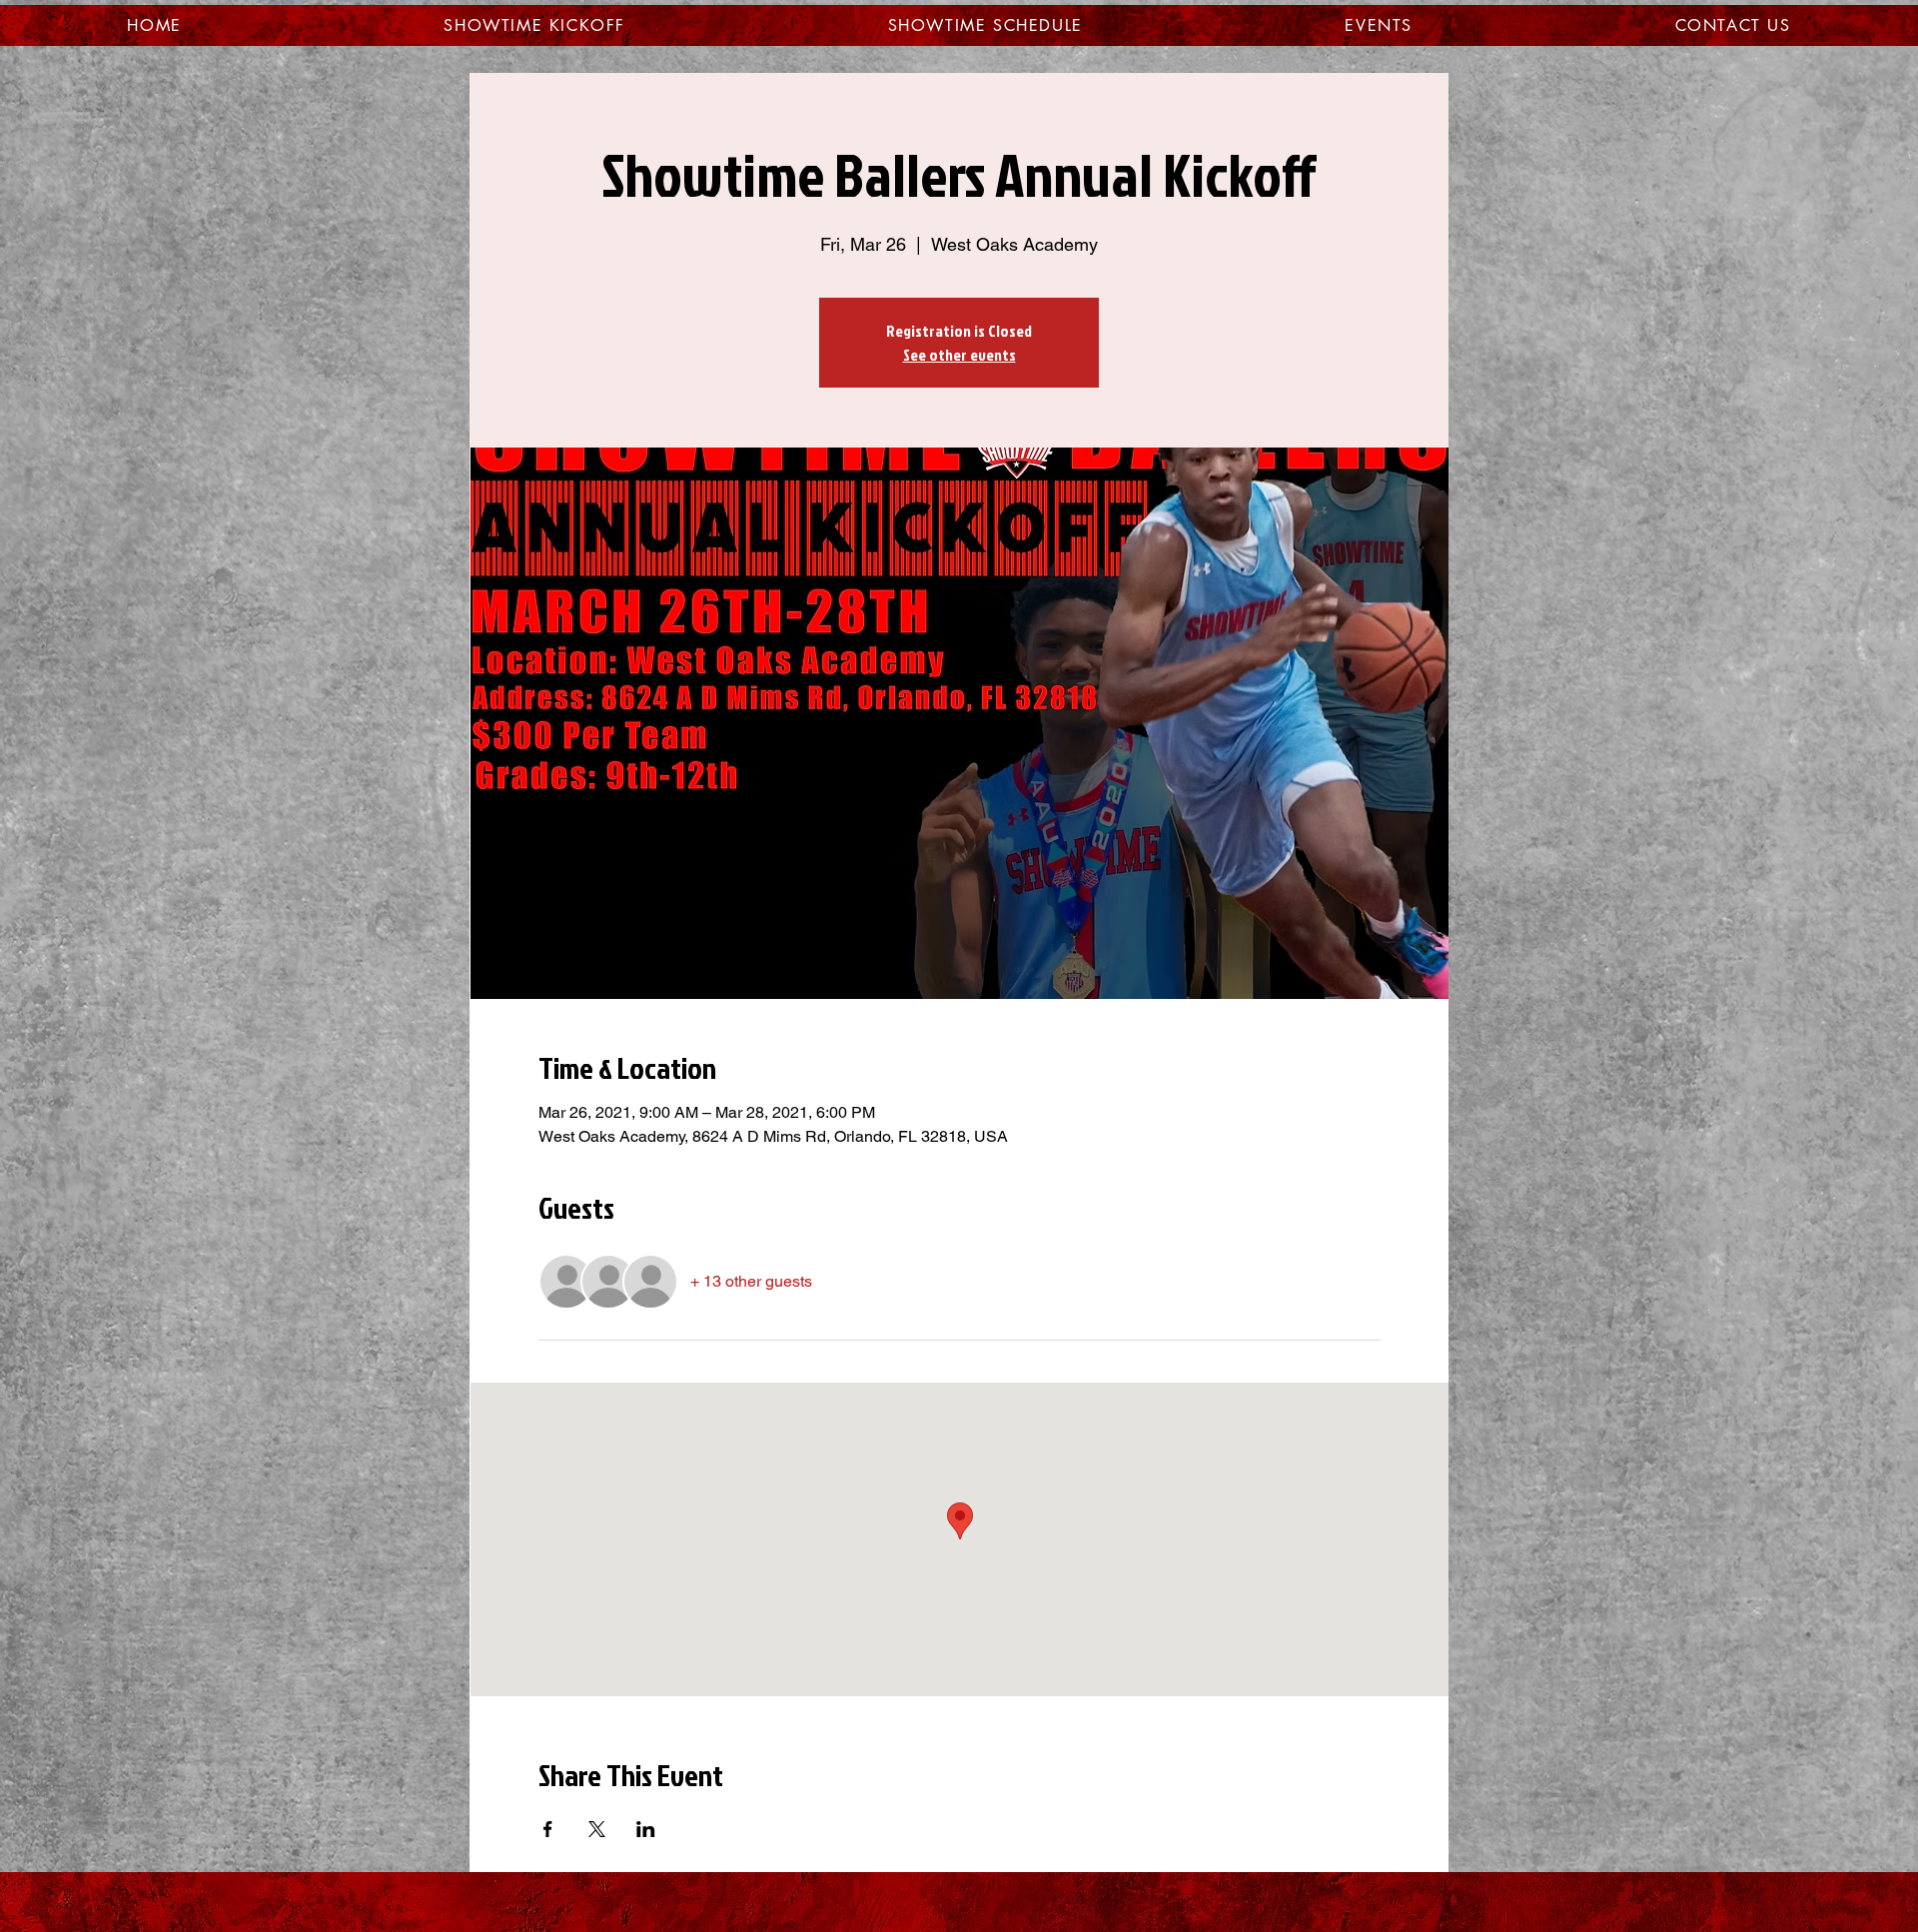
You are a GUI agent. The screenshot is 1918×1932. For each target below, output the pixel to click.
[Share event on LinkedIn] (646, 1829)
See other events (959, 355)
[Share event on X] (597, 1829)
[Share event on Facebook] (548, 1829)
